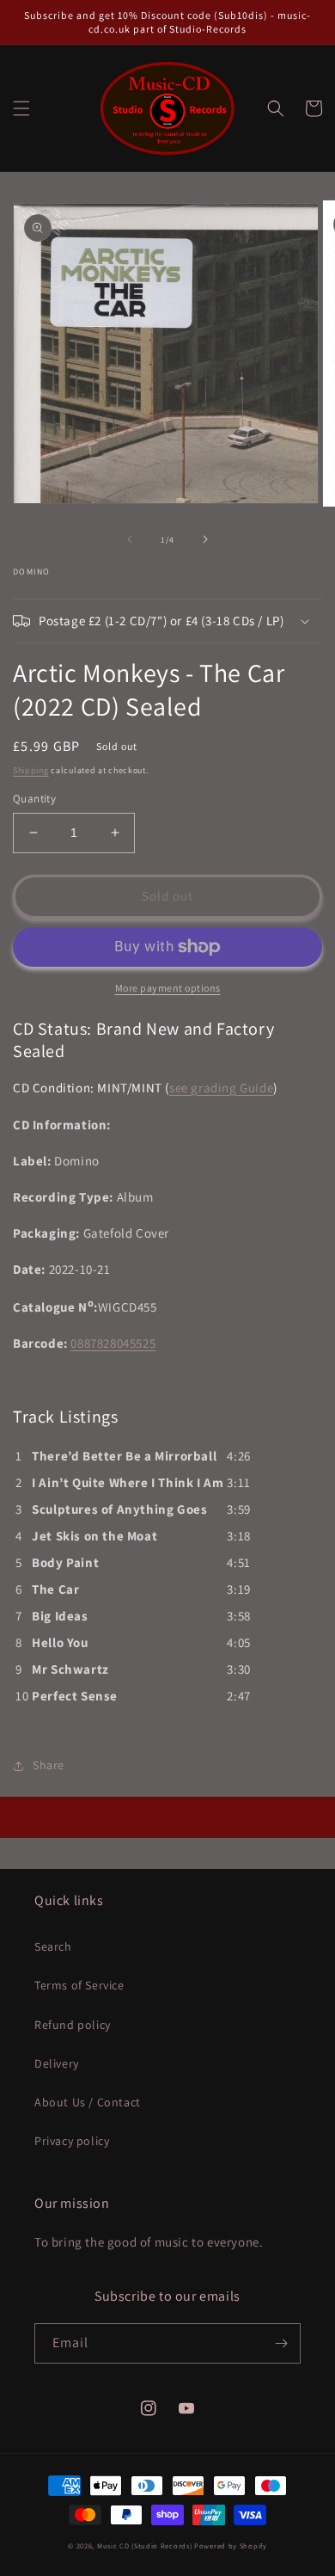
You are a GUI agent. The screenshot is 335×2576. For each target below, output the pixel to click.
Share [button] (49, 1765)
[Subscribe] (281, 2343)
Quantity (34, 799)
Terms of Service (79, 1985)
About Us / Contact (88, 2102)
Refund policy (73, 2025)
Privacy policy (72, 2141)
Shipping (31, 770)
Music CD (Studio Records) (145, 2545)
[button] (21, 108)
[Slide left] (130, 539)
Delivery (57, 2063)
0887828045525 (113, 1343)
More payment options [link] (168, 988)
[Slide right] (205, 539)
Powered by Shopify (231, 2545)
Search (53, 1946)
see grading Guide (221, 1088)
